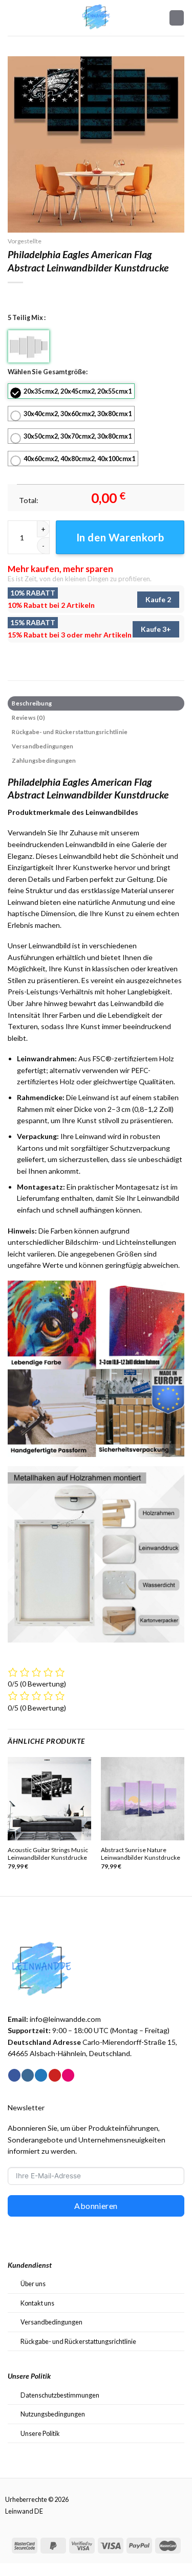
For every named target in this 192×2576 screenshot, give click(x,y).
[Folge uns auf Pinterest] (55, 2075)
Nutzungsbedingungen (53, 2414)
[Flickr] (68, 2075)
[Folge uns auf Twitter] (41, 2075)
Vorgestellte (25, 241)
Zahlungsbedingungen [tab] (44, 760)
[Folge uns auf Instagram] (28, 2075)
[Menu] (13, 18)
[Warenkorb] (177, 18)
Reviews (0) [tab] (28, 717)
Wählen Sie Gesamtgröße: (48, 372)
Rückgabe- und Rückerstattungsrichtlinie (78, 2341)
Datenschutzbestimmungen (60, 2395)
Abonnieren (96, 2206)
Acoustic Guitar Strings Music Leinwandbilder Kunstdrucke (48, 1854)
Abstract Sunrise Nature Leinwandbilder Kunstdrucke (141, 1854)
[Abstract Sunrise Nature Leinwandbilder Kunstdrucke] (143, 1799)
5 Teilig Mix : (27, 317)
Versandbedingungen (51, 2322)
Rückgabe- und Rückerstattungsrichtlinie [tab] (70, 732)
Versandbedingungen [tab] (42, 746)
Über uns (33, 2284)
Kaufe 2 (158, 599)
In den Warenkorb (120, 537)
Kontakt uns (37, 2303)
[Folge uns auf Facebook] (14, 2075)
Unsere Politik (40, 2433)
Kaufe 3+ (156, 629)
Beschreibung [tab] (32, 703)
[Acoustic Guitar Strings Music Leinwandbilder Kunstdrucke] (49, 1799)
